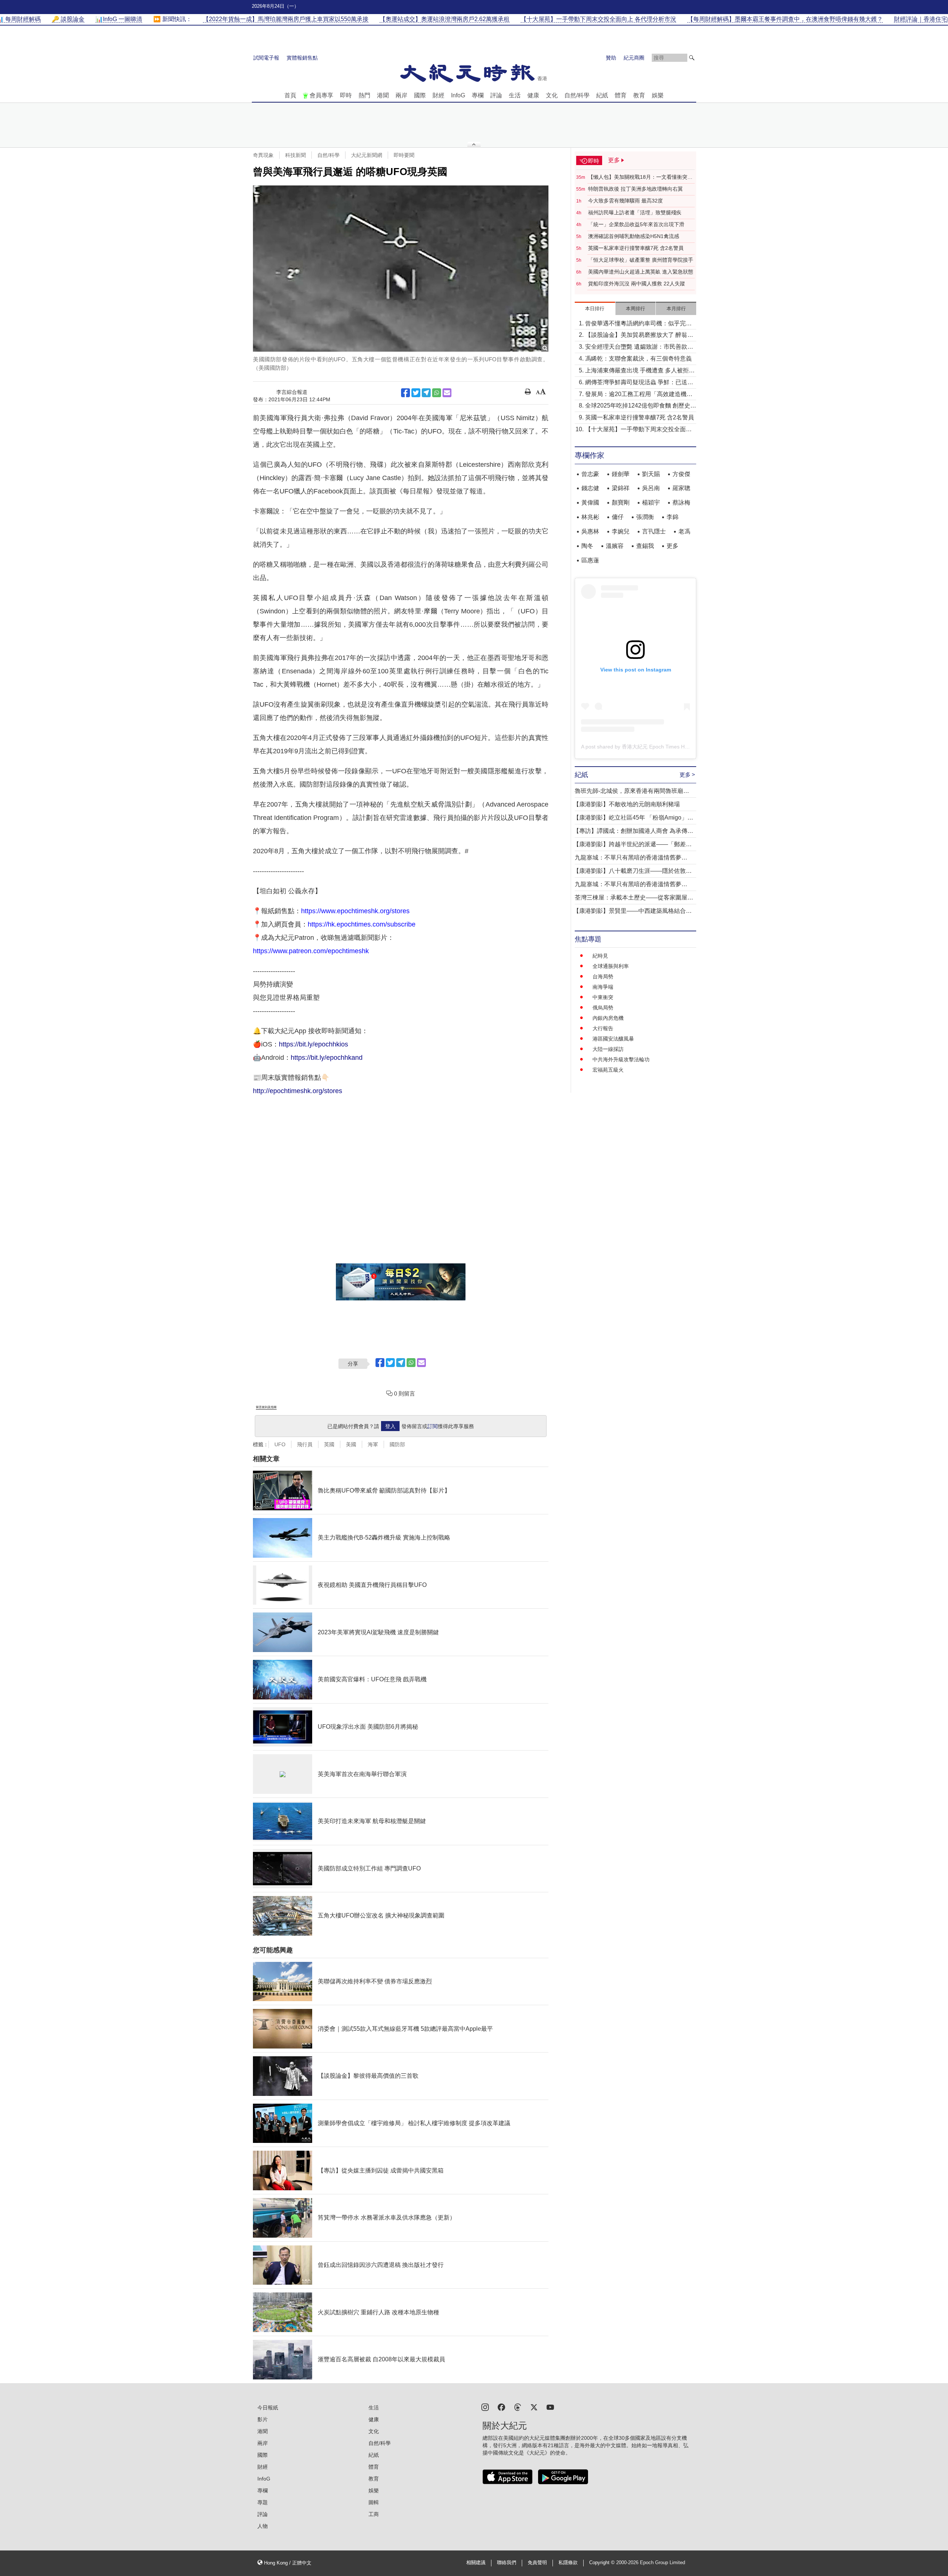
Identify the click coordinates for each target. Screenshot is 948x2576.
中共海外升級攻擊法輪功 (621, 1059)
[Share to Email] (447, 393)
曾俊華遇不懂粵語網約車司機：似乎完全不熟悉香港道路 (638, 324)
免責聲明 (537, 2563)
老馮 (684, 531)
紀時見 (600, 956)
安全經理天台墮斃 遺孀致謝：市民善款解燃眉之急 (639, 347)
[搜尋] (692, 58)
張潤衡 (645, 517)
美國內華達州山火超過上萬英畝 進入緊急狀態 (641, 272)
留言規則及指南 (266, 1407)
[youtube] (550, 2407)
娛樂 (658, 95)
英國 (329, 1444)
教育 (639, 95)
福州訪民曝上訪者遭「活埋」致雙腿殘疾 (635, 212)
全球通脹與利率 (611, 966)
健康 (533, 95)
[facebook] (501, 2407)
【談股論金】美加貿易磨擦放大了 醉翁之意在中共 (639, 336)
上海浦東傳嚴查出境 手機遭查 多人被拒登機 (640, 371)
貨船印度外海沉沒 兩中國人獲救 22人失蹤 (637, 284)
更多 (672, 546)
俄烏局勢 (603, 1008)
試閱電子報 (266, 58)
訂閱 (433, 1426)
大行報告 (603, 1028)
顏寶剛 (621, 503)
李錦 (672, 517)
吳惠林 (590, 531)
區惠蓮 (590, 560)
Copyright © (603, 2563)
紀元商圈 (634, 58)
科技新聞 (296, 155)
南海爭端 (603, 987)
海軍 (373, 1444)
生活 (515, 95)
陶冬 (587, 546)
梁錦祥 (621, 488)
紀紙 (602, 95)
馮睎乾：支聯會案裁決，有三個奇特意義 (638, 359)
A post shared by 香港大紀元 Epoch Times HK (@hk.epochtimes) (657, 747)
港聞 (383, 95)
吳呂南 (651, 488)
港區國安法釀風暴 (613, 1039)
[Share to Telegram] (426, 393)
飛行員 (305, 1444)
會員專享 (321, 95)
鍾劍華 (621, 474)
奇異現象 (263, 155)
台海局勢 (603, 977)
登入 (390, 1426)
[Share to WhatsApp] (437, 393)
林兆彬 (590, 517)
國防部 (397, 1444)
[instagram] (485, 2407)
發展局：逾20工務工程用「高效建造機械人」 (639, 395)
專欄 (478, 95)
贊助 (611, 58)
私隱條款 (568, 2563)
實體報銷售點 (302, 58)
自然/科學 (577, 95)
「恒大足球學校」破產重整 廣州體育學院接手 (641, 260)
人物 (263, 2526)
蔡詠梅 (681, 503)
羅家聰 (681, 488)
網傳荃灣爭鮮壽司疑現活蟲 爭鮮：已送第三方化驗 (639, 383)
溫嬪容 (615, 546)
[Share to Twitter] (416, 393)
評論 (496, 95)
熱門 (364, 95)
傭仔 (618, 517)
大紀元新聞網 (367, 155)
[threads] (518, 2407)
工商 (374, 2514)
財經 (438, 95)
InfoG (458, 95)
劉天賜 (651, 474)
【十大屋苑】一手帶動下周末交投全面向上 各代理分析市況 (638, 430)
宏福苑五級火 (608, 1070)
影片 (263, 2419)
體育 (621, 95)
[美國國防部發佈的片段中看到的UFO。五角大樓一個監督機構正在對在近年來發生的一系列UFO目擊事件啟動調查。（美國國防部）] (401, 269)
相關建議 (476, 2563)
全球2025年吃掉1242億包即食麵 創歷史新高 (641, 406)
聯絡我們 (507, 2563)
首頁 (290, 95)
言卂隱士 (654, 531)
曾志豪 (590, 474)
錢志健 (590, 488)
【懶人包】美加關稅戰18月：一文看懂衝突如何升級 (640, 177)
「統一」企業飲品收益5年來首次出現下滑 (636, 224)
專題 (263, 2502)
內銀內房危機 (608, 1018)
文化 (552, 95)
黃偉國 (590, 503)
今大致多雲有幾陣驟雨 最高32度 (625, 201)
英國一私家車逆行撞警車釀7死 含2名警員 (636, 248)
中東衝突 (603, 997)
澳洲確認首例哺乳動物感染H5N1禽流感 (634, 236)
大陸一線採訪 (608, 1049)
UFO (280, 1444)
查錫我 (645, 546)
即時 (346, 95)
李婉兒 (621, 531)
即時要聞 (404, 155)
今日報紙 (268, 2408)
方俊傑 (681, 474)
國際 (420, 95)
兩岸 (401, 95)
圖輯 (374, 2502)
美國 (351, 1444)
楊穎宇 (651, 503)
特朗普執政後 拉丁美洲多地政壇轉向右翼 (635, 189)
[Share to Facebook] (405, 393)
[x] (534, 2407)
